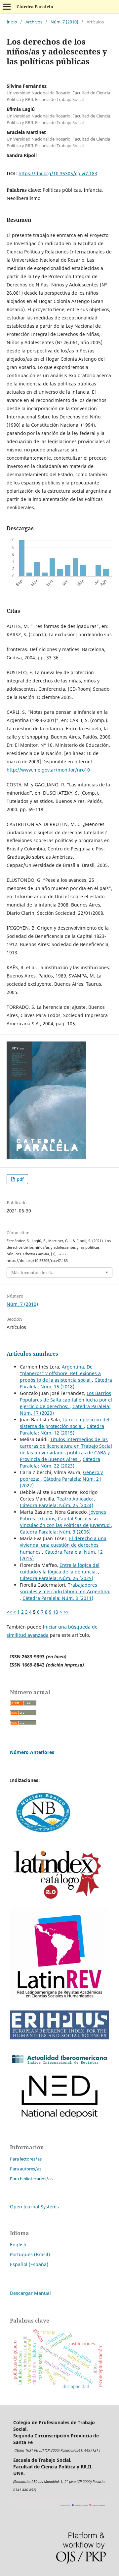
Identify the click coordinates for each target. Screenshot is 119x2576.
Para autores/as (26, 2169)
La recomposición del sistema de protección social (65, 1423)
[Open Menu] (7, 7)
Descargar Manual (30, 2293)
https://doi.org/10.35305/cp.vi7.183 (58, 173)
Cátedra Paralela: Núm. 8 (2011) (58, 1598)
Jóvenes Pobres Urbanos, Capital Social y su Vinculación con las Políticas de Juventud (65, 1519)
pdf (20, 1179)
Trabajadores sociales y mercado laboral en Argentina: (65, 1588)
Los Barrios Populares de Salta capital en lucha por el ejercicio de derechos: (66, 1400)
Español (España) (29, 2264)
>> (66, 1612)
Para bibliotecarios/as (31, 2179)
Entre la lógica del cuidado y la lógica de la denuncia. (60, 1568)
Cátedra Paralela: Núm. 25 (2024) (57, 1505)
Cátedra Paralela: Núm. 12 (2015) (62, 1429)
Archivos (34, 22)
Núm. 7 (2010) (64, 22)
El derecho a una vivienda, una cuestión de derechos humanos (63, 1545)
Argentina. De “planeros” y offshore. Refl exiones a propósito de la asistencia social (60, 1373)
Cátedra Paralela (35, 7)
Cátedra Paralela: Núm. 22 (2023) (60, 1462)
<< (9, 1612)
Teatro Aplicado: (76, 1499)
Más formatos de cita (32, 1272)
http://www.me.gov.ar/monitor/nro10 (48, 770)
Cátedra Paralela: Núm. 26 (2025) (57, 1578)
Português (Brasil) (30, 2254)
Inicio (12, 22)
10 (56, 1612)
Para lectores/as (26, 2159)
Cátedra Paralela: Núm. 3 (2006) (55, 1532)
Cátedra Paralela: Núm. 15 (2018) (66, 1383)
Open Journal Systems (34, 2207)
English (18, 2245)
